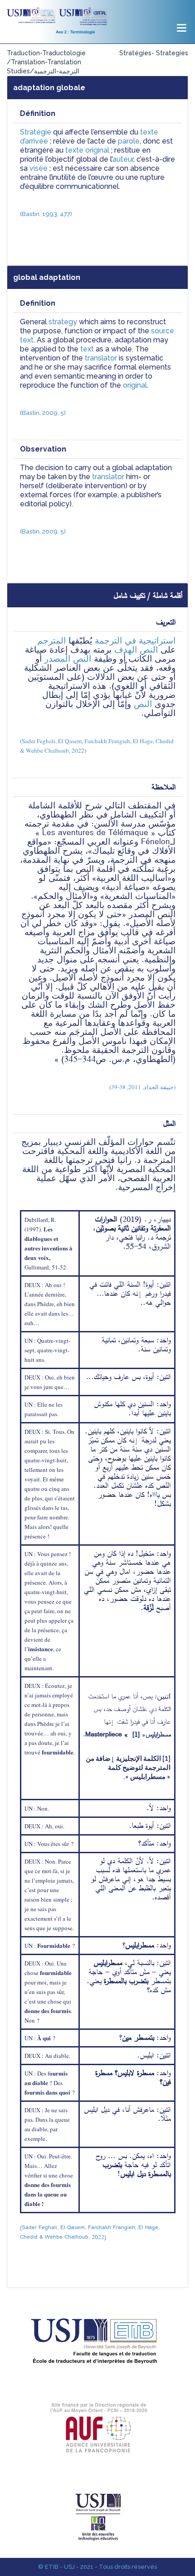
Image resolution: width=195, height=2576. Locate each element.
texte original (87, 150)
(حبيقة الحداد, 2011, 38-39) (142, 1087)
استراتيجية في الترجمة (135, 641)
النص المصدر (68, 659)
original (135, 385)
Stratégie (36, 132)
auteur (123, 159)
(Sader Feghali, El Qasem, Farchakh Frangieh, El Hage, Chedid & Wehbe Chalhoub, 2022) (91, 2232)
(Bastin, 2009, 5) (43, 413)
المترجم (51, 641)
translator (101, 358)
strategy (63, 322)
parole (129, 141)
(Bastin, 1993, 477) (46, 214)
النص (143, 704)
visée (39, 168)
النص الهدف (136, 650)
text (87, 349)
